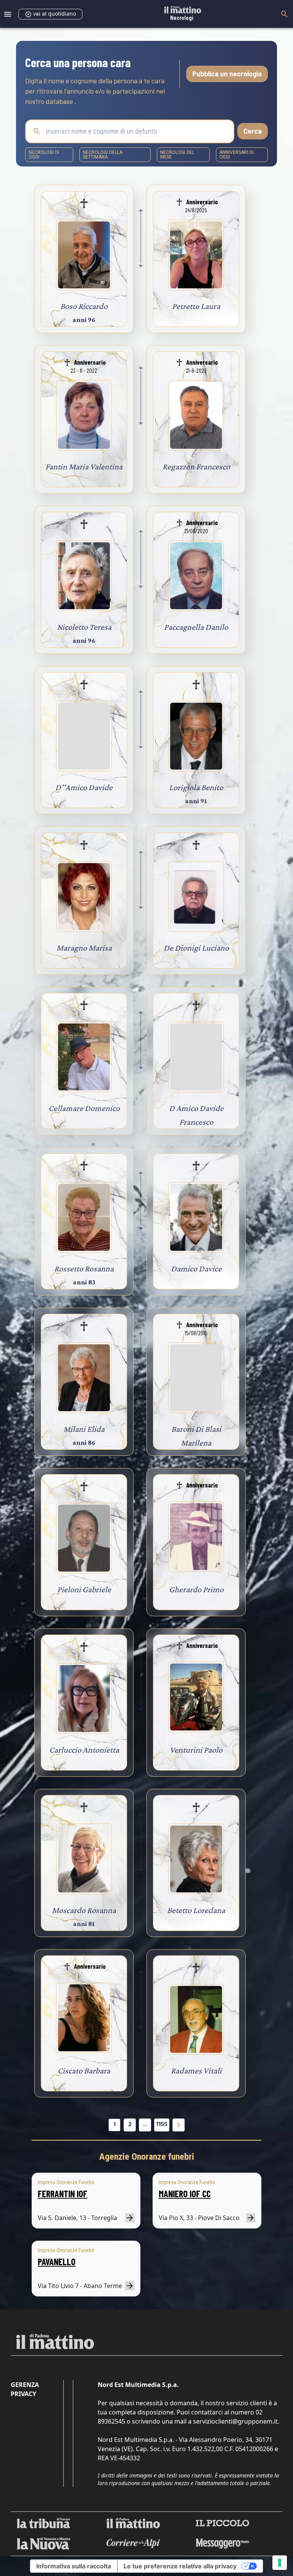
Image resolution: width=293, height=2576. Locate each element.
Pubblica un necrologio (227, 74)
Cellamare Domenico (84, 1108)
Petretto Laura (196, 306)
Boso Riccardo (84, 306)
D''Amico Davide (84, 787)
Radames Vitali (196, 2071)
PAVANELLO (57, 2261)
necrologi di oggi (44, 155)
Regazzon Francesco (196, 467)
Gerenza (25, 2385)
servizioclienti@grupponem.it (235, 2421)
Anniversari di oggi (237, 155)
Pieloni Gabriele (84, 1589)
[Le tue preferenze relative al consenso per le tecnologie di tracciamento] (280, 2563)
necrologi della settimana (103, 155)
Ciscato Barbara (84, 2071)
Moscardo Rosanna (84, 1910)
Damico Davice (196, 1269)
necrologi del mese (177, 155)
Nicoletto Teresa (84, 627)
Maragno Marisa (84, 948)
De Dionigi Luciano (196, 948)
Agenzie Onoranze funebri (147, 2157)
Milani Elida (84, 1429)
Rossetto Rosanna (84, 1269)
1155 (162, 2124)
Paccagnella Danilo (196, 627)
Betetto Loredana (196, 1910)
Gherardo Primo (196, 1589)
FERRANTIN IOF (63, 2194)
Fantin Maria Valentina (84, 467)
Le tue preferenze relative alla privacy (180, 2566)
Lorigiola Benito (196, 787)
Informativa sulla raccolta (74, 2566)
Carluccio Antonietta (84, 1750)
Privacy (23, 2394)
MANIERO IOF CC (185, 2194)
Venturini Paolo (196, 1750)
